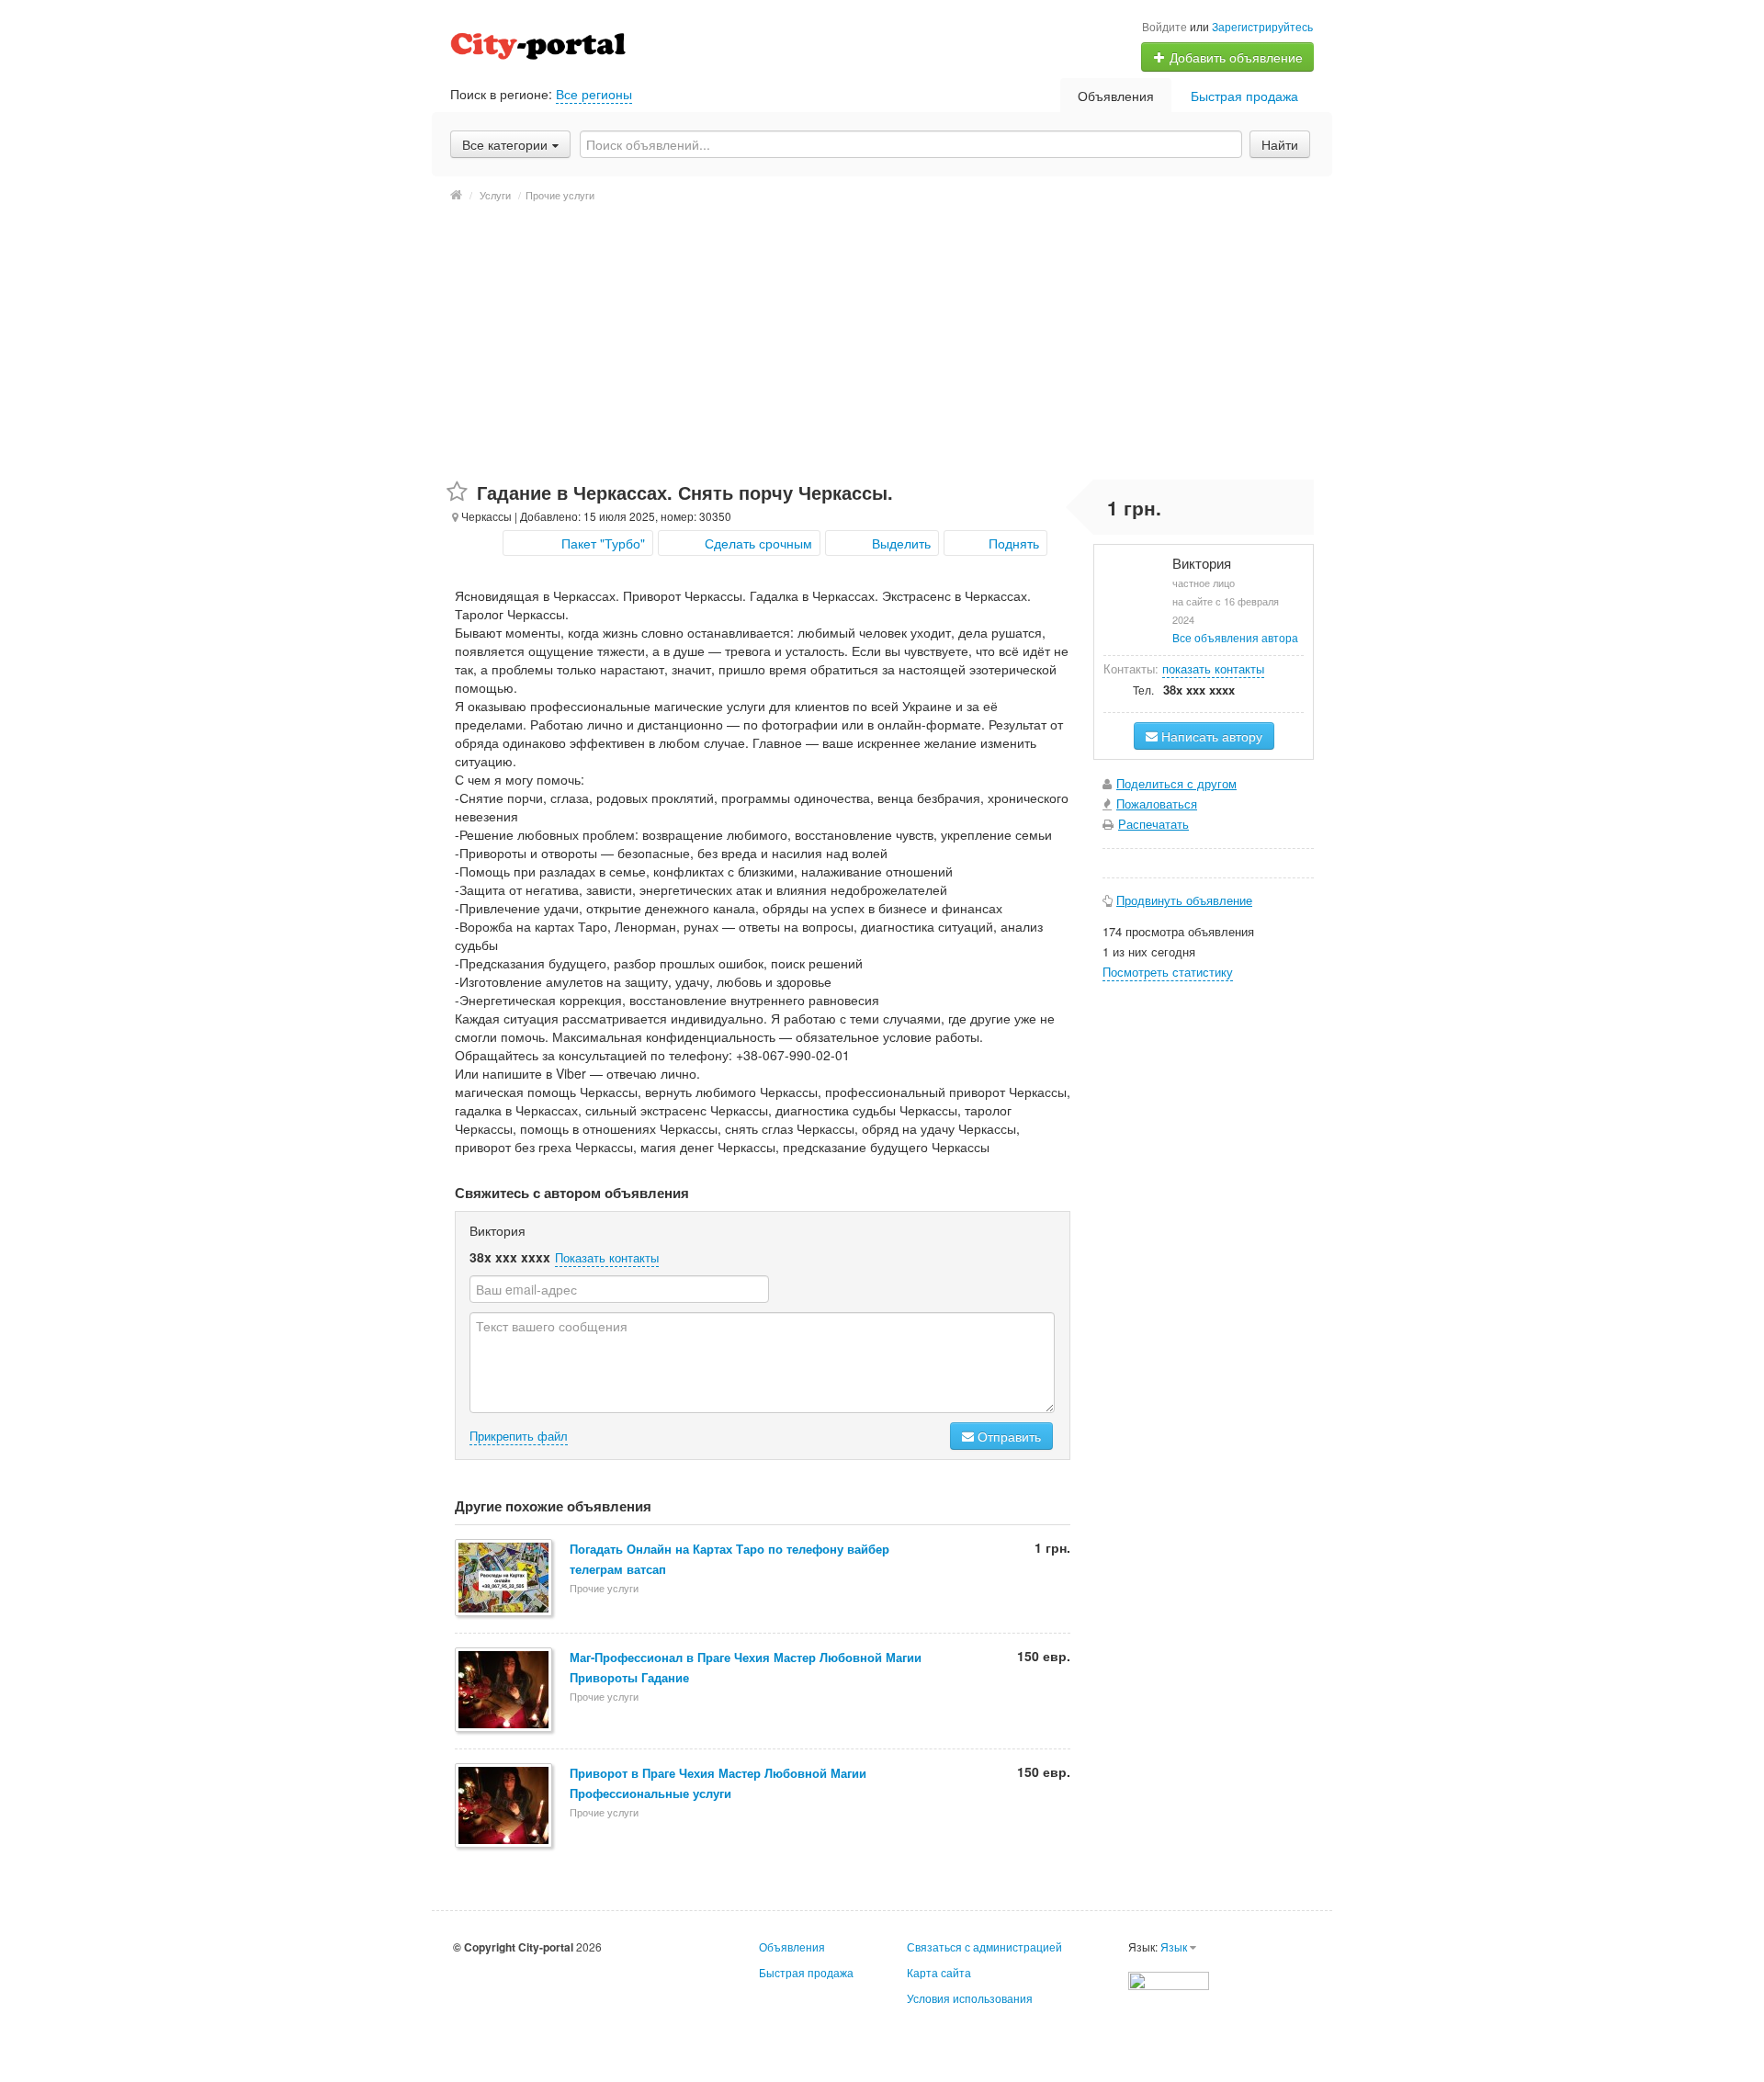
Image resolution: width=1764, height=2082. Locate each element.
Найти (1280, 144)
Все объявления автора (1235, 637)
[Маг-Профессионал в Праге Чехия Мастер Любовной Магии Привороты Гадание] (505, 1691)
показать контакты (1213, 668)
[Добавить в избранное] (457, 492)
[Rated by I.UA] (1169, 1979)
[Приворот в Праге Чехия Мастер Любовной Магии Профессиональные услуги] (505, 1807)
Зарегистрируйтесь (1262, 26)
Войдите (1165, 26)
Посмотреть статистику (1168, 972)
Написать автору (1210, 736)
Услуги (495, 195)
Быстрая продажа (1244, 96)
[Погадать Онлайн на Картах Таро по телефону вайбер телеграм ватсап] (505, 1579)
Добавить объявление (1234, 57)
